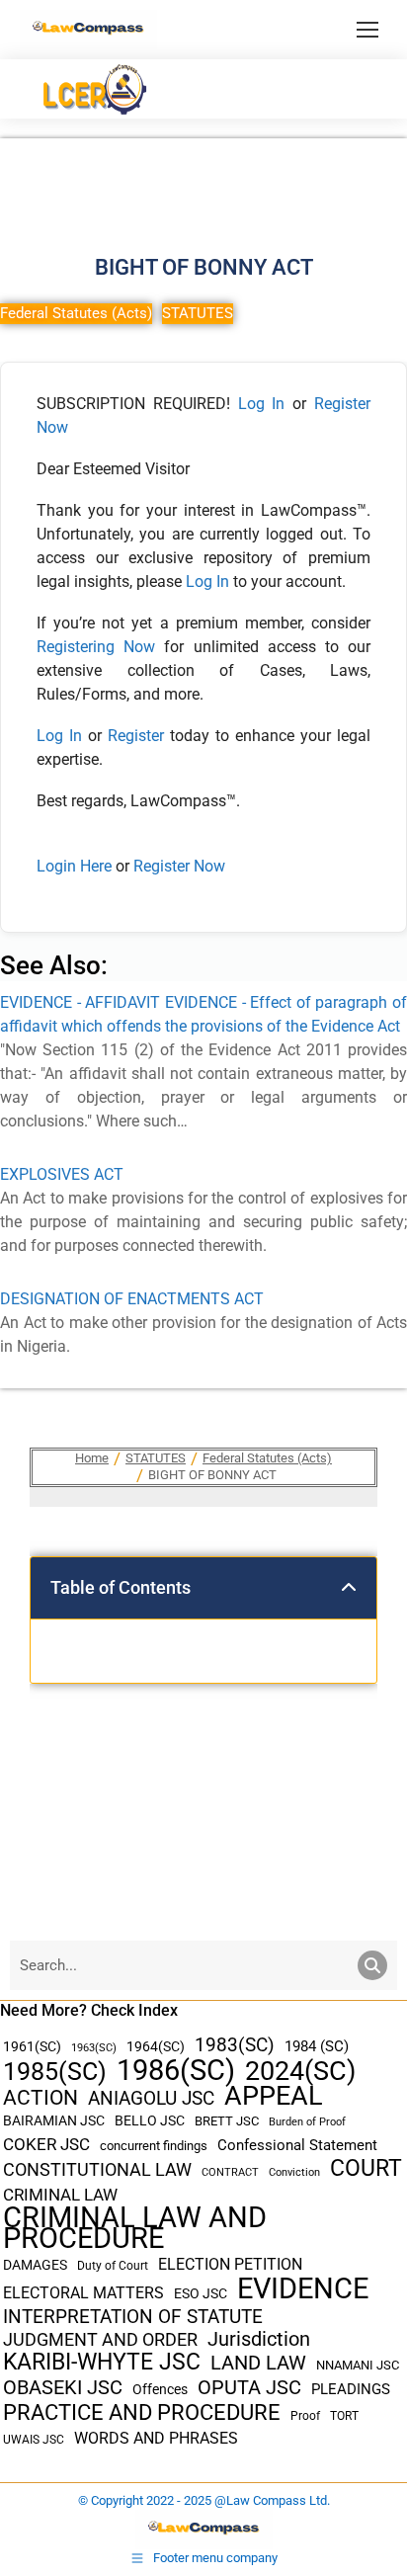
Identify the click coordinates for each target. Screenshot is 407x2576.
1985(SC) (55, 2072)
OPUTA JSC (249, 2388)
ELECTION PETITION (230, 2264)
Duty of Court (113, 2266)
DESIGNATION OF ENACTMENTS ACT (132, 1299)
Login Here (74, 866)
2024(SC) (300, 2072)
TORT (344, 2416)
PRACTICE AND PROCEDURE (142, 2412)
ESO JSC (201, 2293)
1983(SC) (235, 2046)
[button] (349, 1588)
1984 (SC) (317, 2046)
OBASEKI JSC (63, 2388)
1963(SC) (94, 2047)
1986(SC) (176, 2071)
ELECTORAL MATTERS (83, 2293)
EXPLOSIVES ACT (62, 1174)
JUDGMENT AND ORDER (100, 2339)
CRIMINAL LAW (60, 2195)
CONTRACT (230, 2172)
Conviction (294, 2172)
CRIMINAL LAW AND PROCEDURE (135, 2228)
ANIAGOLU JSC (151, 2098)
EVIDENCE (303, 2289)
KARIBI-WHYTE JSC (102, 2362)
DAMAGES (35, 2265)
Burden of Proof (307, 2122)
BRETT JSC (227, 2121)
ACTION (41, 2098)
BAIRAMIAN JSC (54, 2120)
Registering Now (96, 647)
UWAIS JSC (34, 2440)
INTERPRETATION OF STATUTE (133, 2317)
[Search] (372, 1965)
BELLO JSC (150, 2121)
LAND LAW (258, 2363)
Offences (160, 2390)
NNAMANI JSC (358, 2365)
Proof (305, 2416)
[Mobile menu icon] (367, 30)
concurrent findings (154, 2146)
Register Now (179, 866)
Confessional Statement (297, 2145)
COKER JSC (46, 2144)
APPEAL (274, 2096)
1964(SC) (156, 2046)
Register (139, 736)
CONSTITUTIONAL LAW (97, 2170)
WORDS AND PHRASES (156, 2439)
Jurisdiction (259, 2339)
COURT (366, 2168)
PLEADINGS (351, 2389)
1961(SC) (32, 2046)
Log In (262, 404)
